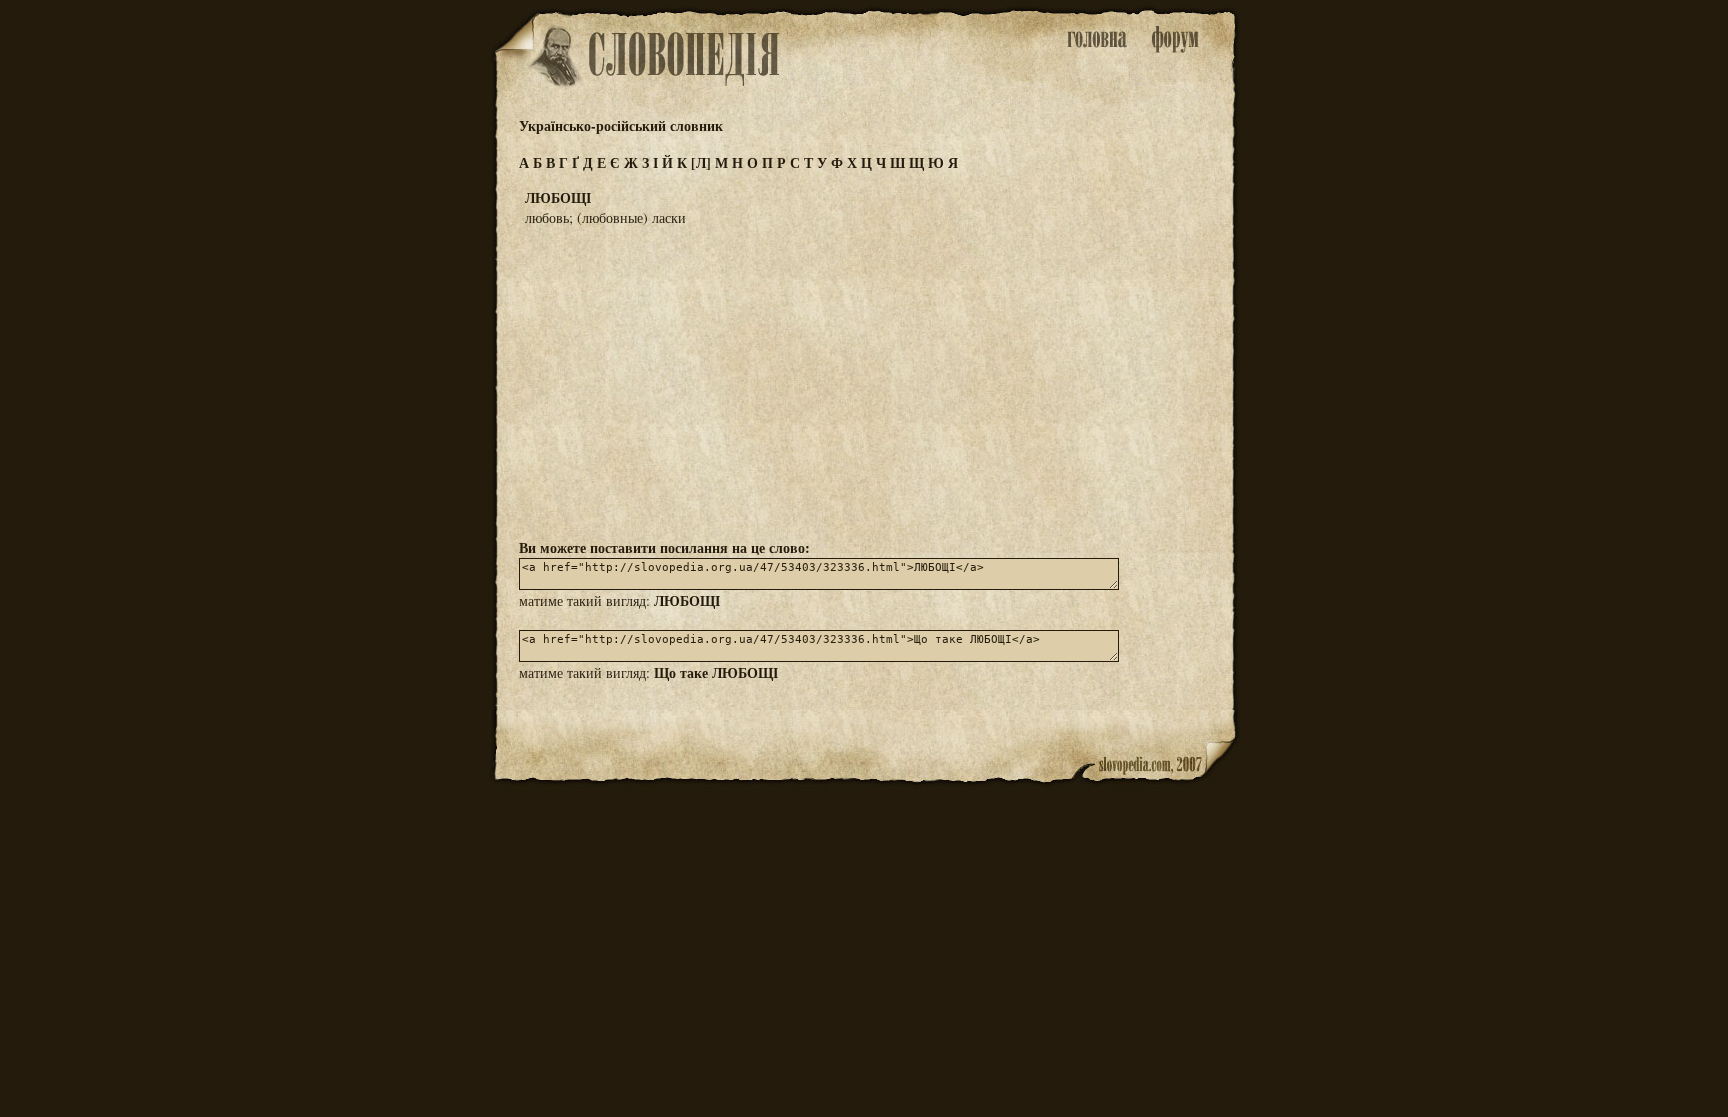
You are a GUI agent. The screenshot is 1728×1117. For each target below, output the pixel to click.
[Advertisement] (864, 381)
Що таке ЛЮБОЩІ (716, 672)
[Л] (701, 162)
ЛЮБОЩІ (687, 600)
